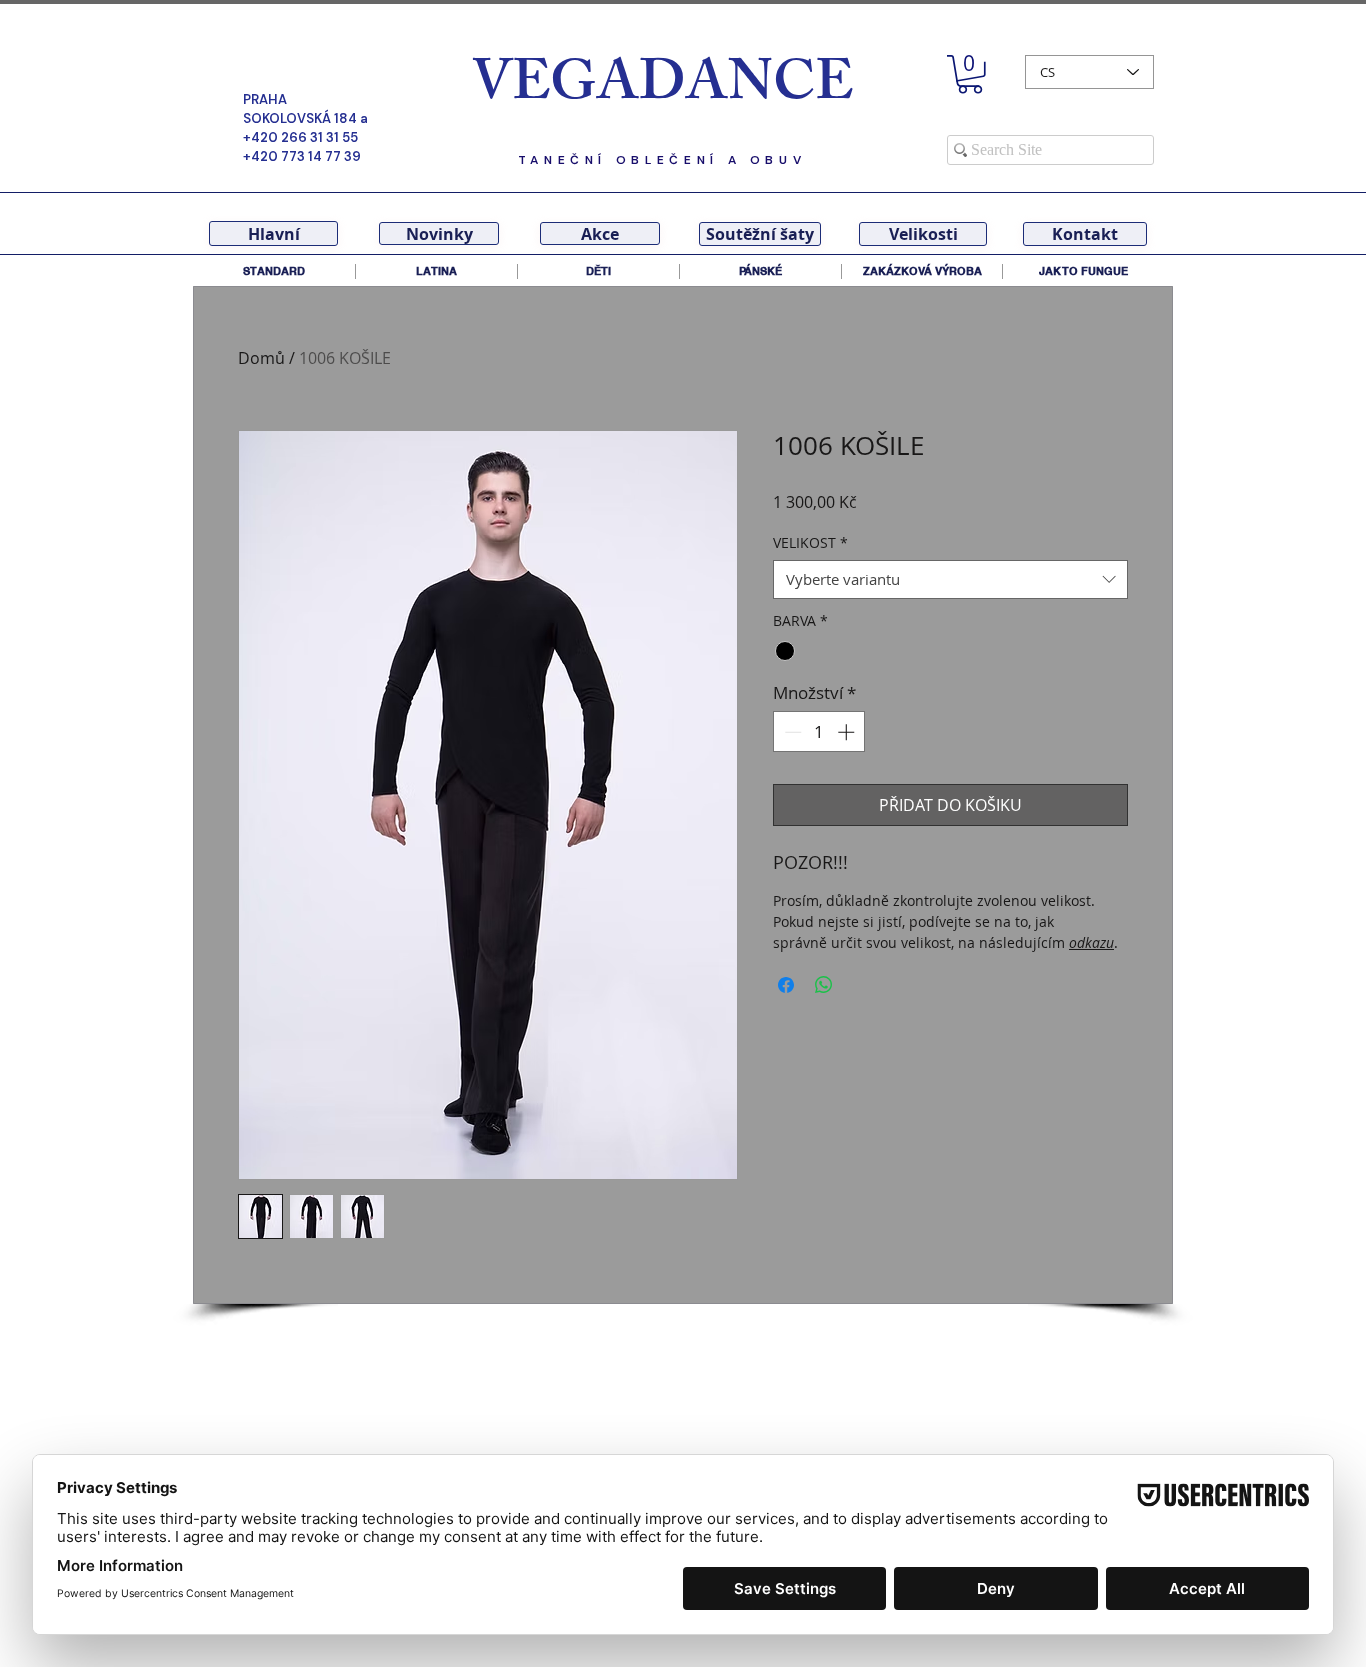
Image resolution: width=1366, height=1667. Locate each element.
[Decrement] (791, 732)
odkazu (1091, 942)
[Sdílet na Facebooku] (786, 985)
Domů (261, 358)
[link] (970, 74)
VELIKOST (810, 542)
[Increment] (848, 732)
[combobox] (950, 579)
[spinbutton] (819, 732)
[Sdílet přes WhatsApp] (824, 985)
